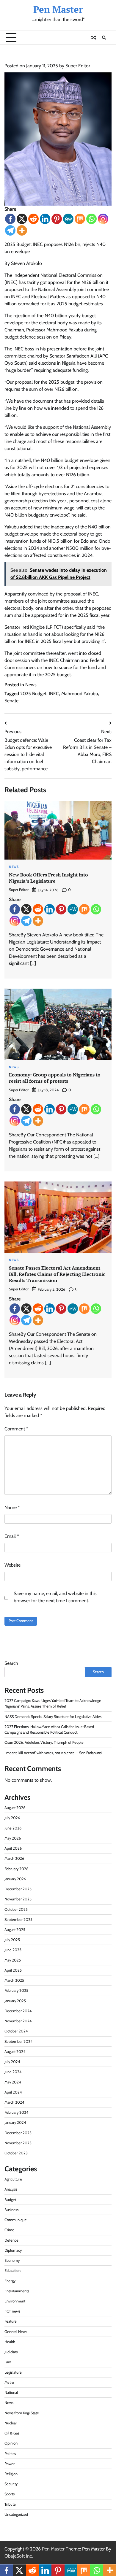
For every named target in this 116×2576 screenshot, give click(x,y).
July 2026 (12, 1818)
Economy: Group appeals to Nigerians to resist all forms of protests (55, 1078)
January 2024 (15, 2122)
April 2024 (13, 2092)
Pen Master (58, 9)
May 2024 (13, 2082)
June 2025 (13, 1950)
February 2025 (16, 1990)
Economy (12, 2260)
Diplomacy (13, 2250)
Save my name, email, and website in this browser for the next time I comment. (55, 1597)
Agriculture (13, 2179)
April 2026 (13, 1848)
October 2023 (16, 2153)
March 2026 (14, 1858)
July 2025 (12, 1940)
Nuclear (11, 2423)
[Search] (104, 38)
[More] (22, 230)
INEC (54, 694)
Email (12, 1536)
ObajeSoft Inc (18, 2556)
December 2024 (18, 2011)
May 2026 (13, 1838)
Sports (10, 2494)
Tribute (10, 2504)
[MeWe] (68, 219)
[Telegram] (10, 230)
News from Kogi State (22, 2413)
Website (12, 1565)
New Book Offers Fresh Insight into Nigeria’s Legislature (48, 878)
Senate (11, 701)
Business (11, 2210)
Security (11, 2484)
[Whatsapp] (91, 219)
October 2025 (16, 1909)
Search (11, 1663)
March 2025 (14, 1980)
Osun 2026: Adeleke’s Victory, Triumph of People (44, 1742)
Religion (11, 2474)
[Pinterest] (57, 219)
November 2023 (18, 2143)
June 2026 (13, 1828)
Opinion (11, 2443)
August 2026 (15, 1808)
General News (16, 2332)
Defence (11, 2240)
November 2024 (18, 2021)
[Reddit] (33, 219)
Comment (16, 1429)
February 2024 (16, 2112)
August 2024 (15, 2052)
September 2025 (18, 1920)
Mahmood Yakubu (80, 694)
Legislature (13, 2372)
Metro (9, 2382)
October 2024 (16, 2031)
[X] (22, 219)
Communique (16, 2220)
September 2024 (18, 2041)
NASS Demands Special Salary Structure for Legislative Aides (53, 1717)
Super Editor (78, 66)
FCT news (12, 2311)
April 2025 (13, 1970)
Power (10, 2464)
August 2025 (15, 1930)
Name (12, 1507)
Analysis (11, 2189)
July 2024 (12, 2062)
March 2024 (14, 2102)
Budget (10, 2200)
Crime (9, 2230)
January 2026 (15, 1879)
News (31, 685)
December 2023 (18, 2133)
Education (12, 2271)
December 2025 (18, 1889)
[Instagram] (103, 219)
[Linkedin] (45, 219)
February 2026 (16, 1869)
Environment (15, 2301)
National (11, 2392)
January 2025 (15, 2001)
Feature (11, 2321)
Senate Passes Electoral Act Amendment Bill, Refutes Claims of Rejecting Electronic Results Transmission (57, 1274)
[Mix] (80, 219)
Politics (10, 2454)
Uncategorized (16, 2514)
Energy (10, 2281)
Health (10, 2342)
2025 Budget (33, 694)
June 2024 (13, 2072)
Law (8, 2362)
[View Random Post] (94, 38)
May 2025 (13, 1960)
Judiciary (11, 2352)
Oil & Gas (12, 2433)
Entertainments (17, 2291)
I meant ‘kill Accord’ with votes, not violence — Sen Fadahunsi (53, 1753)
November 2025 (18, 1899)
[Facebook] (10, 219)
